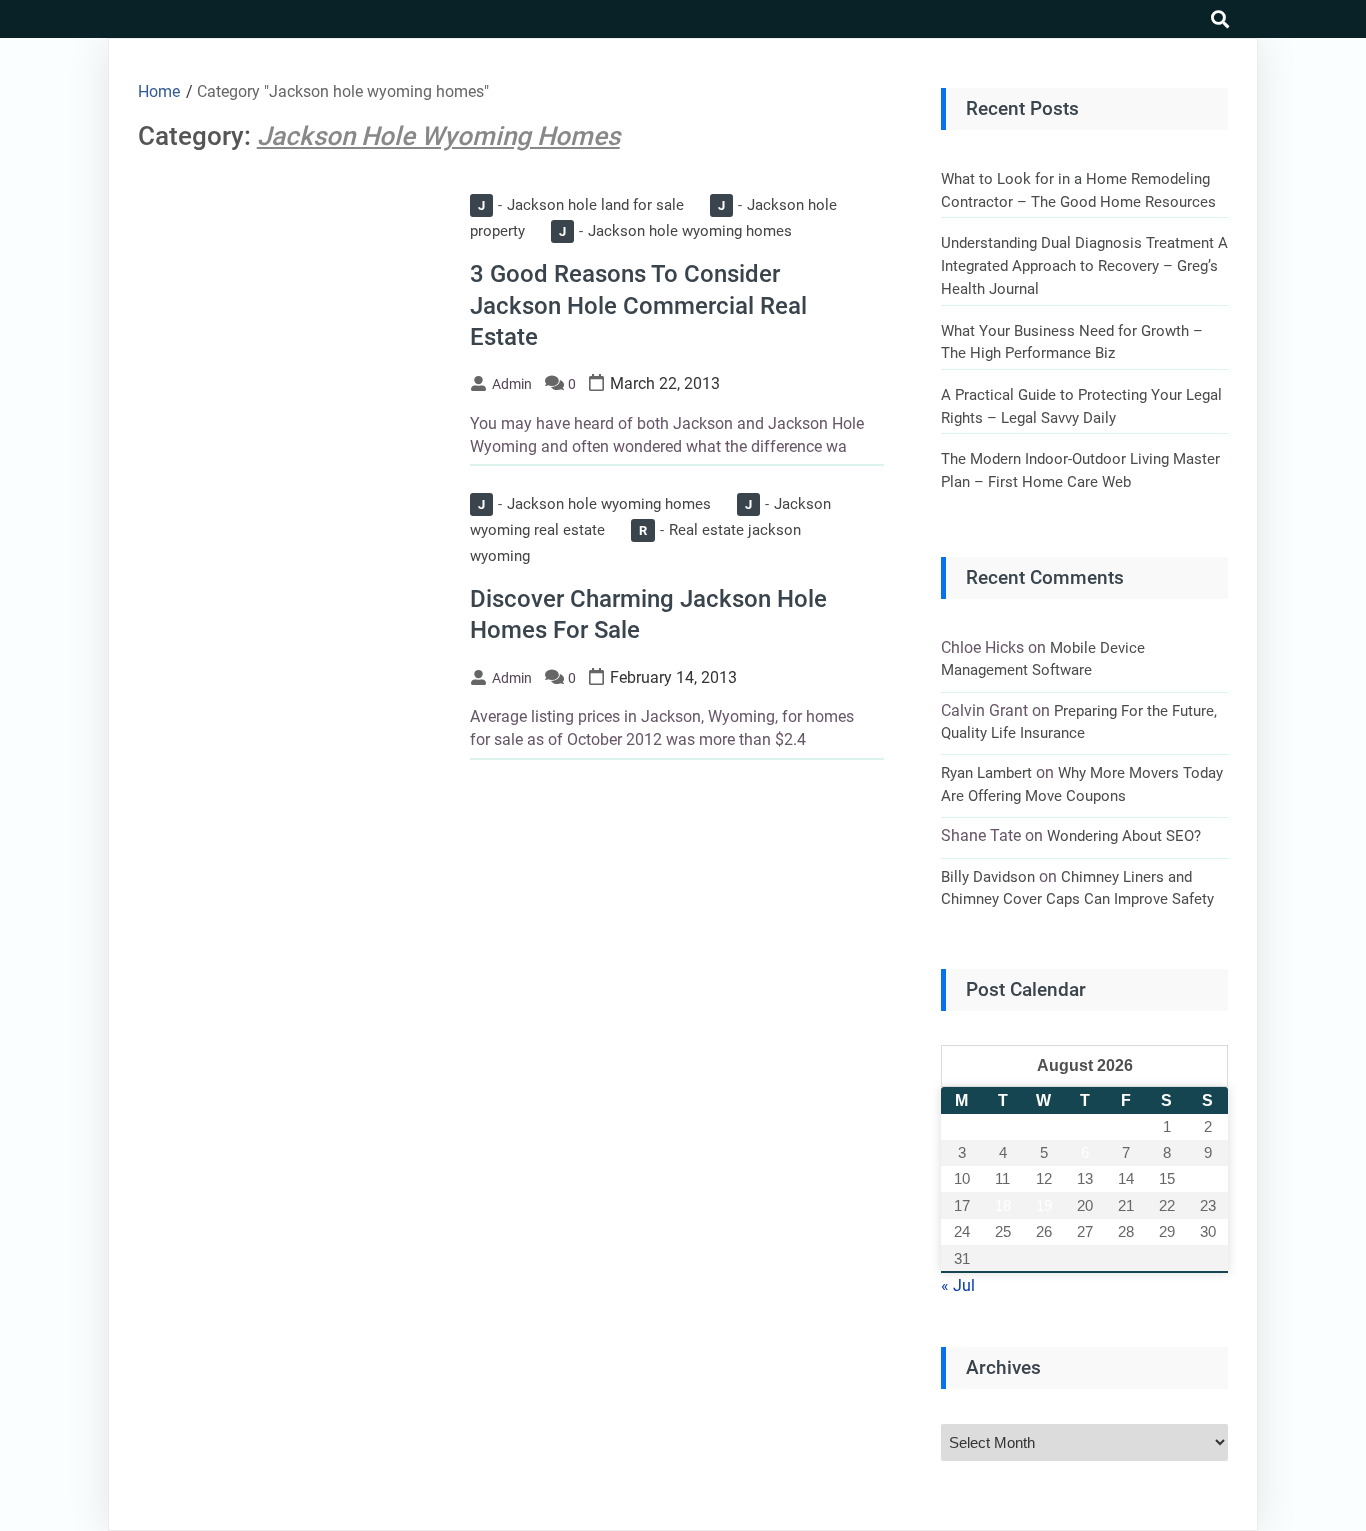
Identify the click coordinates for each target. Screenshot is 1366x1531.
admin (512, 384)
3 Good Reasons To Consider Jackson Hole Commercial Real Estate (638, 305)
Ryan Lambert (986, 773)
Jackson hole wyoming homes (675, 231)
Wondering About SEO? (1124, 836)
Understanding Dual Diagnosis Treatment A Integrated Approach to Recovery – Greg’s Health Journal (1084, 265)
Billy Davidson (988, 877)
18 (1003, 1205)
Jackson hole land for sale (581, 205)
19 (1044, 1205)
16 (1208, 1178)
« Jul (958, 1285)
